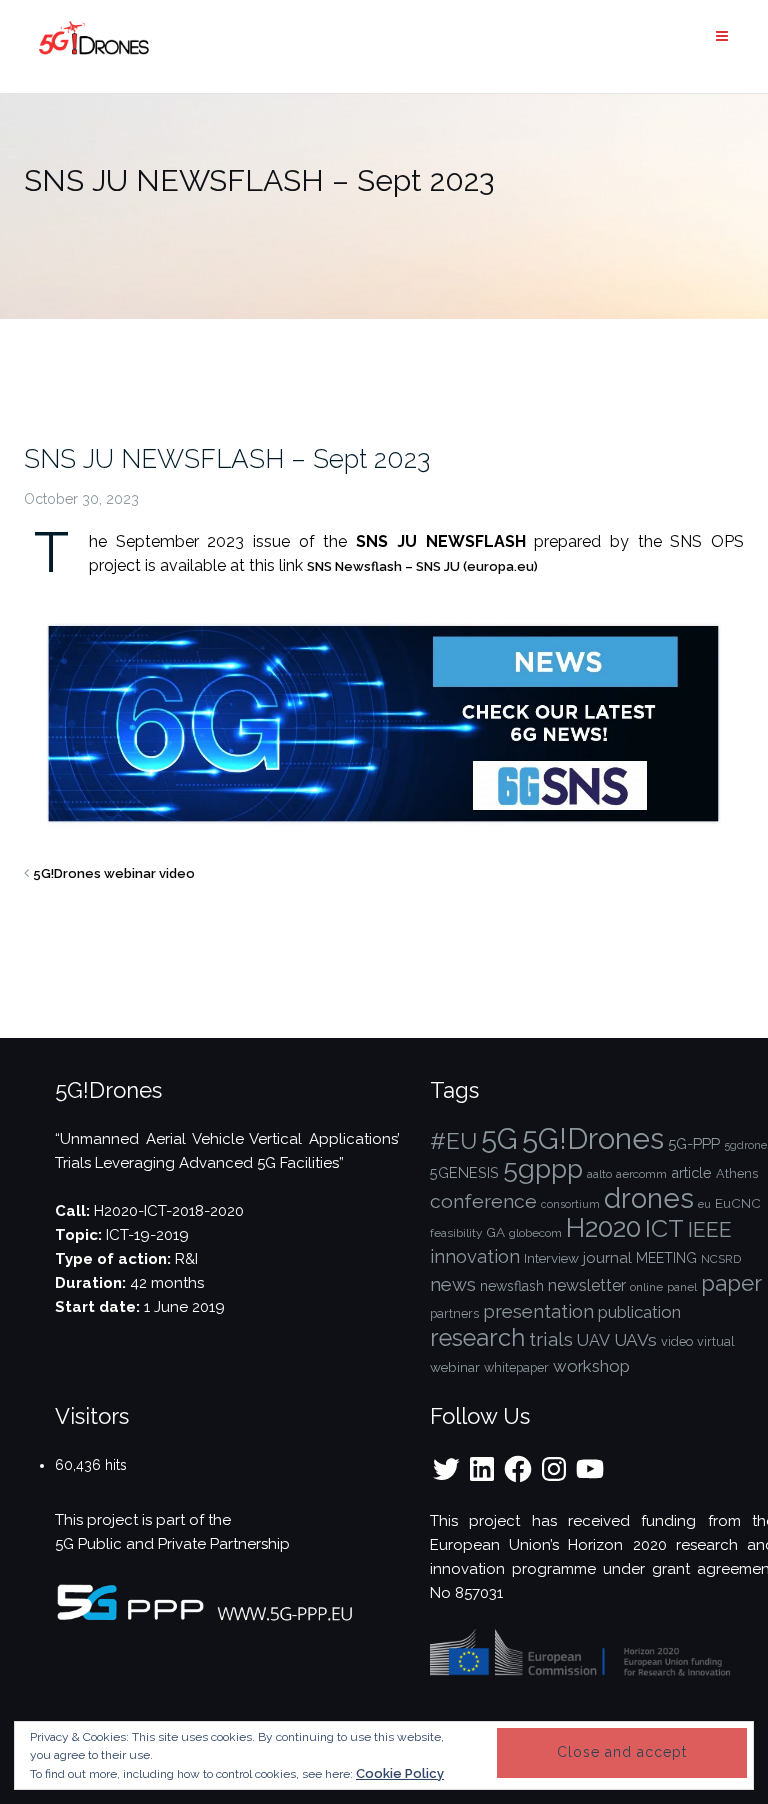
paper (731, 1283)
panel (682, 1287)
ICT (664, 1228)
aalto (599, 1174)
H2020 (603, 1227)
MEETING (666, 1258)
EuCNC (738, 1203)
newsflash (512, 1286)
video (677, 1341)
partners (454, 1313)
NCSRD (721, 1259)
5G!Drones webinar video (114, 873)
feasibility (456, 1233)
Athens (737, 1173)
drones (649, 1198)
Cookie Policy (400, 1773)
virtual (716, 1341)
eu (704, 1204)
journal (607, 1258)
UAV (593, 1340)
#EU (453, 1141)
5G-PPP (694, 1144)
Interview (551, 1258)
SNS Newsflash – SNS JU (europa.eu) (422, 566)
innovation (475, 1256)
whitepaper (516, 1367)
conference (483, 1201)
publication (639, 1312)
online (646, 1287)
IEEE (710, 1229)
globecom (535, 1233)
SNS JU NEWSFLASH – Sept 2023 (227, 459)
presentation (538, 1311)
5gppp (543, 1168)
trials (551, 1339)
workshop (591, 1366)
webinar (455, 1367)
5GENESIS (464, 1172)
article (691, 1172)
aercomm (641, 1174)
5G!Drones (593, 1138)
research (477, 1338)
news (453, 1284)
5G (499, 1139)
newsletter (587, 1285)
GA (495, 1232)
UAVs (635, 1340)
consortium (570, 1204)
